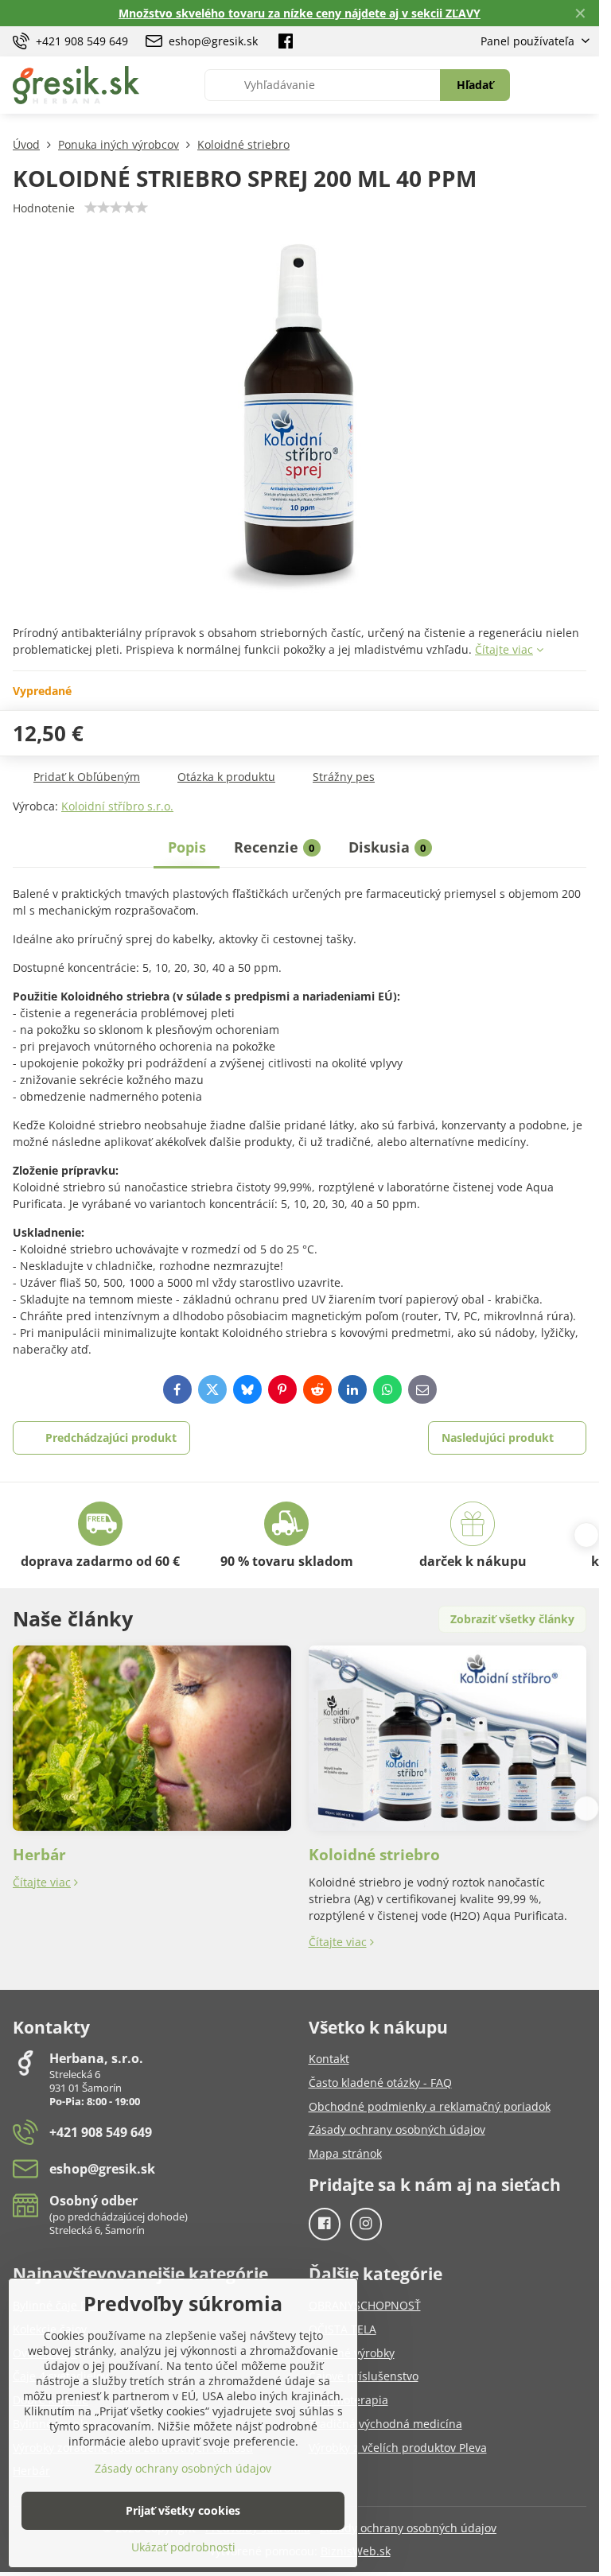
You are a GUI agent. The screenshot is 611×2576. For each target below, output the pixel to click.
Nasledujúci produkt (498, 1438)
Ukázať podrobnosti (183, 2547)
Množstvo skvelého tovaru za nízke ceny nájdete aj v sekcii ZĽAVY (300, 13)
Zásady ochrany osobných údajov (408, 2528)
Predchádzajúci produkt (111, 1438)
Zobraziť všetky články (512, 1619)
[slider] (116, 208)
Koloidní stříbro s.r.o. (117, 806)
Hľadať (475, 85)
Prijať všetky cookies (183, 2510)
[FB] (286, 41)
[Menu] (580, 85)
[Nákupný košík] (542, 85)
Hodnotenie (44, 208)
